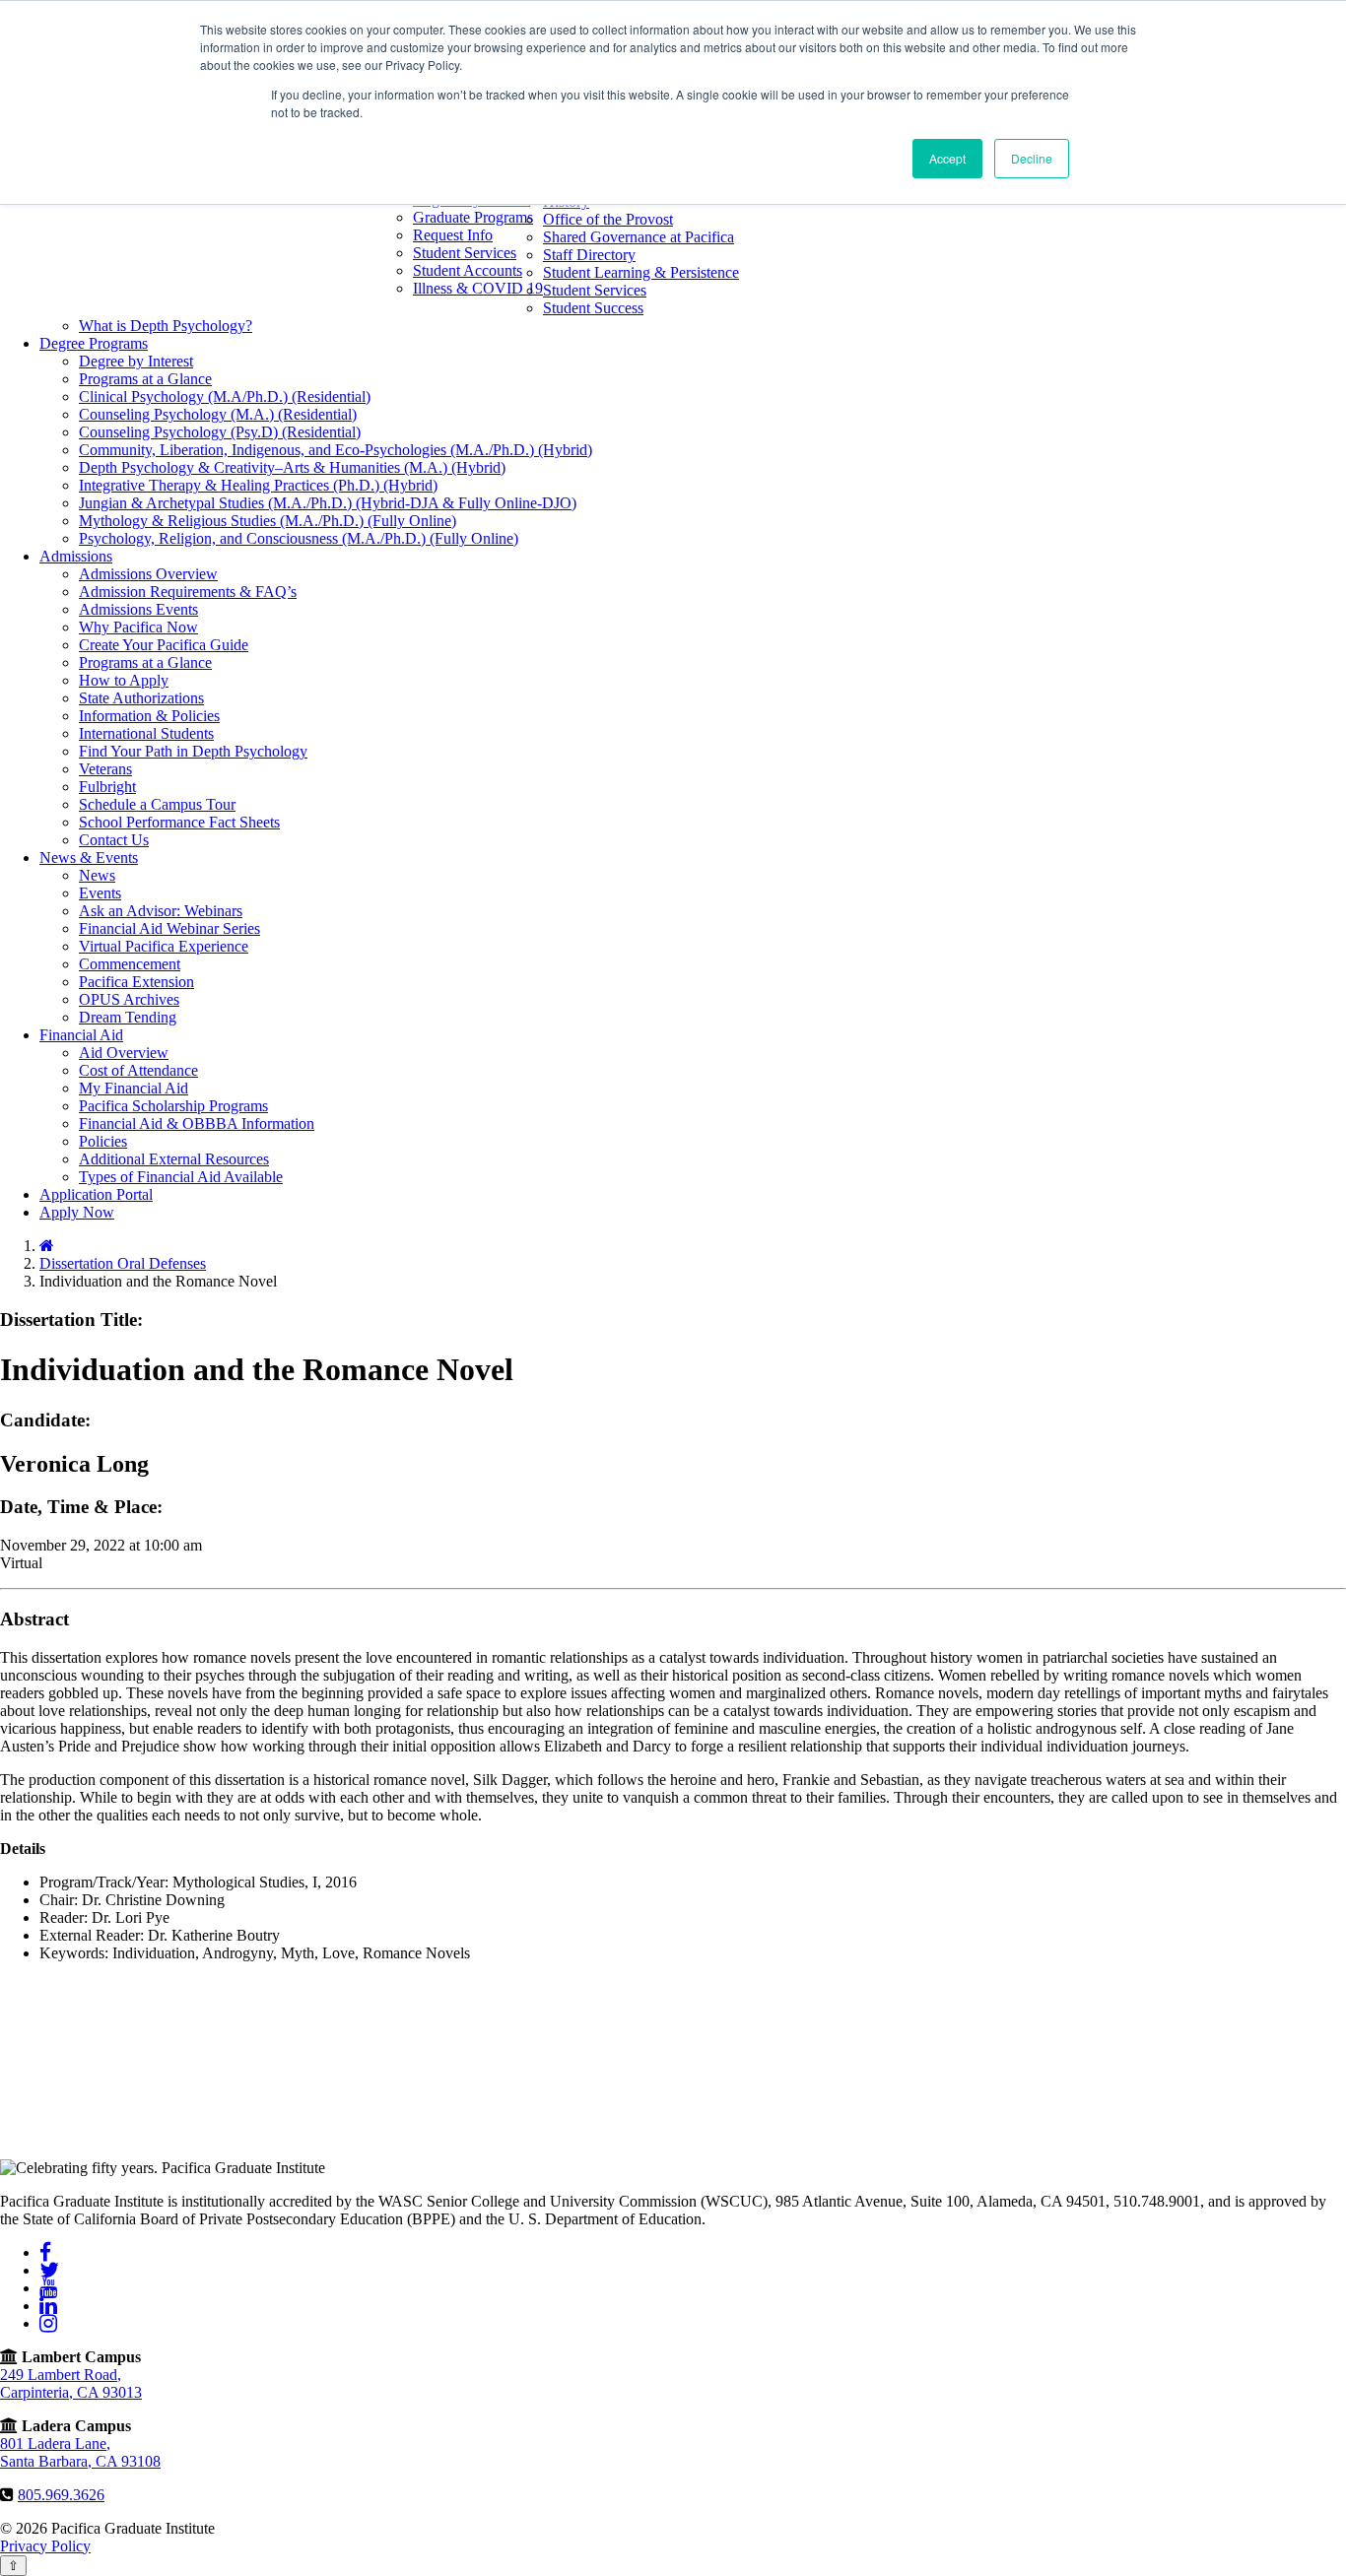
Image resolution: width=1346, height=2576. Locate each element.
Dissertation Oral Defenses (123, 1263)
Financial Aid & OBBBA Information (197, 1123)
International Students (146, 733)
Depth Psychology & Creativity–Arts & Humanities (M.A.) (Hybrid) (292, 467)
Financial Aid (81, 1035)
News (97, 875)
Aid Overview (124, 1053)
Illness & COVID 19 (478, 288)
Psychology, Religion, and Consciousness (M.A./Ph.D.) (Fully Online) (299, 538)
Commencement (130, 964)
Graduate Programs (473, 217)
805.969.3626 (61, 2495)
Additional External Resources (174, 1159)
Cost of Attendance (138, 1070)
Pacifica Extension (136, 982)
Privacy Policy (45, 2546)
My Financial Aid (134, 1088)
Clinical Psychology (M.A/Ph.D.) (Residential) (225, 396)
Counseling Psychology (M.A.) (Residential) (218, 414)
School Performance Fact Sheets (179, 822)
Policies (103, 1141)
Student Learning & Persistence (641, 272)
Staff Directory (589, 255)
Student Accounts (468, 270)
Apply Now (77, 1212)
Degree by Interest (136, 361)
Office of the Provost (608, 219)
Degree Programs (94, 343)
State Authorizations (141, 698)
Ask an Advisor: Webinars (161, 911)
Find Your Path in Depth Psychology (193, 751)
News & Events (89, 858)
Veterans (105, 769)
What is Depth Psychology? (166, 326)
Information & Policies (149, 716)
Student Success (593, 308)
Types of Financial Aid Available (181, 1177)
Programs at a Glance (145, 379)
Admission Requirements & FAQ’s (188, 592)
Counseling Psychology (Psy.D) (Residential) (220, 432)
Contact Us (114, 840)
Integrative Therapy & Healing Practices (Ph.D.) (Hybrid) (258, 485)
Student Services (465, 253)
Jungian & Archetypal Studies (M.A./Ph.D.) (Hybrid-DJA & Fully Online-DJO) (328, 503)
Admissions (76, 556)
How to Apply (124, 680)
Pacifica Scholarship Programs (173, 1106)
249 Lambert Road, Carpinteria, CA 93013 (71, 2383)
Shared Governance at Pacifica (639, 237)
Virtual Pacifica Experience (164, 946)
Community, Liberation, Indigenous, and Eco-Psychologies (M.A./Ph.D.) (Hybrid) (336, 450)
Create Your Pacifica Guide (164, 645)
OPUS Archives (129, 999)
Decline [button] (1032, 158)
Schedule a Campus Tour (157, 804)
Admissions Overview (148, 574)
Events (100, 893)
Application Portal (96, 1194)
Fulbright (107, 787)
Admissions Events (138, 609)
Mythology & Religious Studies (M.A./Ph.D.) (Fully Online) (268, 521)
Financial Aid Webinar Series (169, 928)
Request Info (453, 235)
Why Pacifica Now (138, 627)
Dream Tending (128, 1017)
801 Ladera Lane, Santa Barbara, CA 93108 (80, 2452)
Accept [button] (947, 158)
